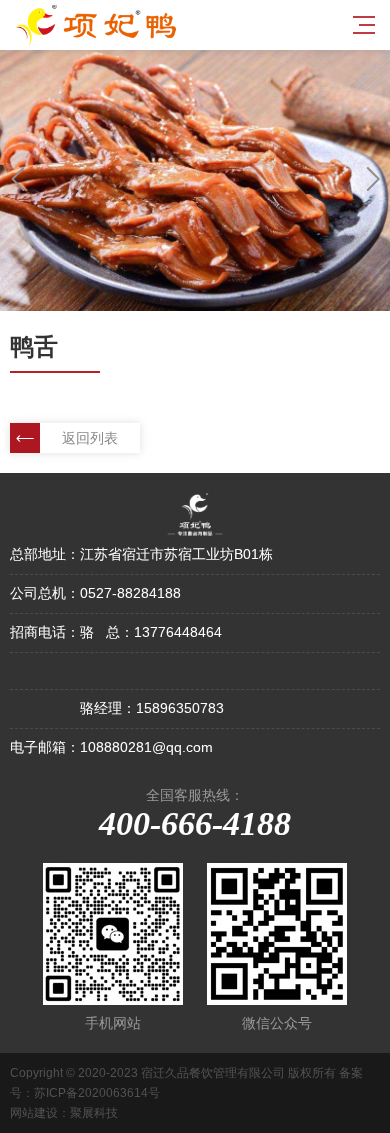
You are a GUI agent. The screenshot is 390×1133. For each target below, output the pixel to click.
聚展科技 (94, 1113)
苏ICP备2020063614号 (97, 1093)
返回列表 (90, 438)
